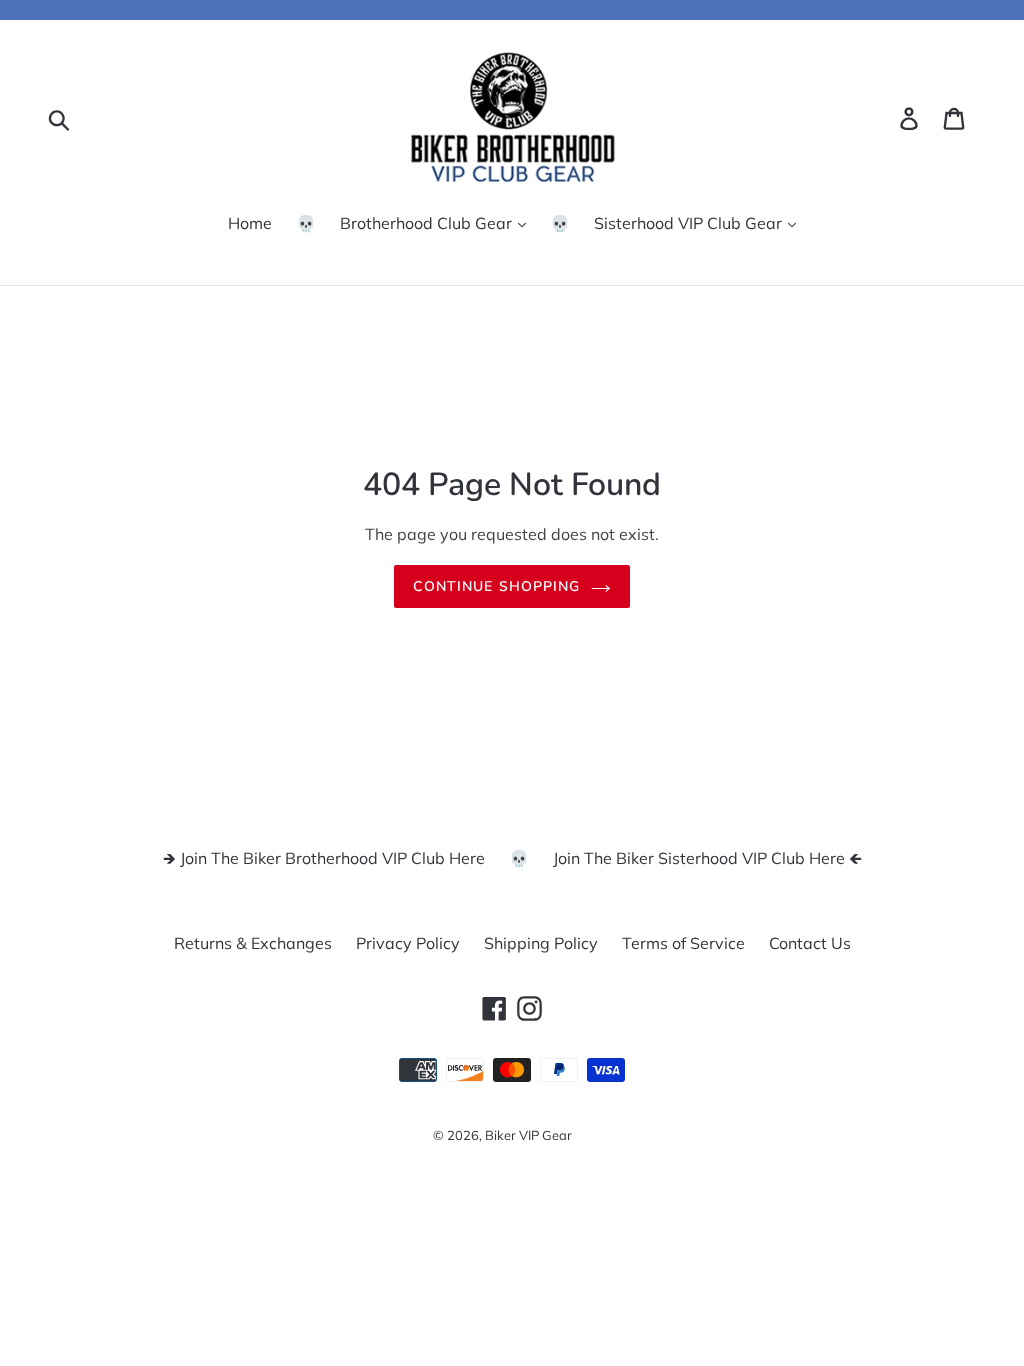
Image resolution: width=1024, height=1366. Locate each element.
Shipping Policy (541, 943)
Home (250, 223)
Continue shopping (496, 586)
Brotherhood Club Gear (428, 223)
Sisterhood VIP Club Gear (690, 223)
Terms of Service (683, 943)
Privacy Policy (408, 943)
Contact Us (810, 943)
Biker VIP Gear (528, 1135)
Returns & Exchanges (253, 943)
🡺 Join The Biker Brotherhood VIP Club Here (324, 858)
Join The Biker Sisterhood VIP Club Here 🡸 (707, 858)
